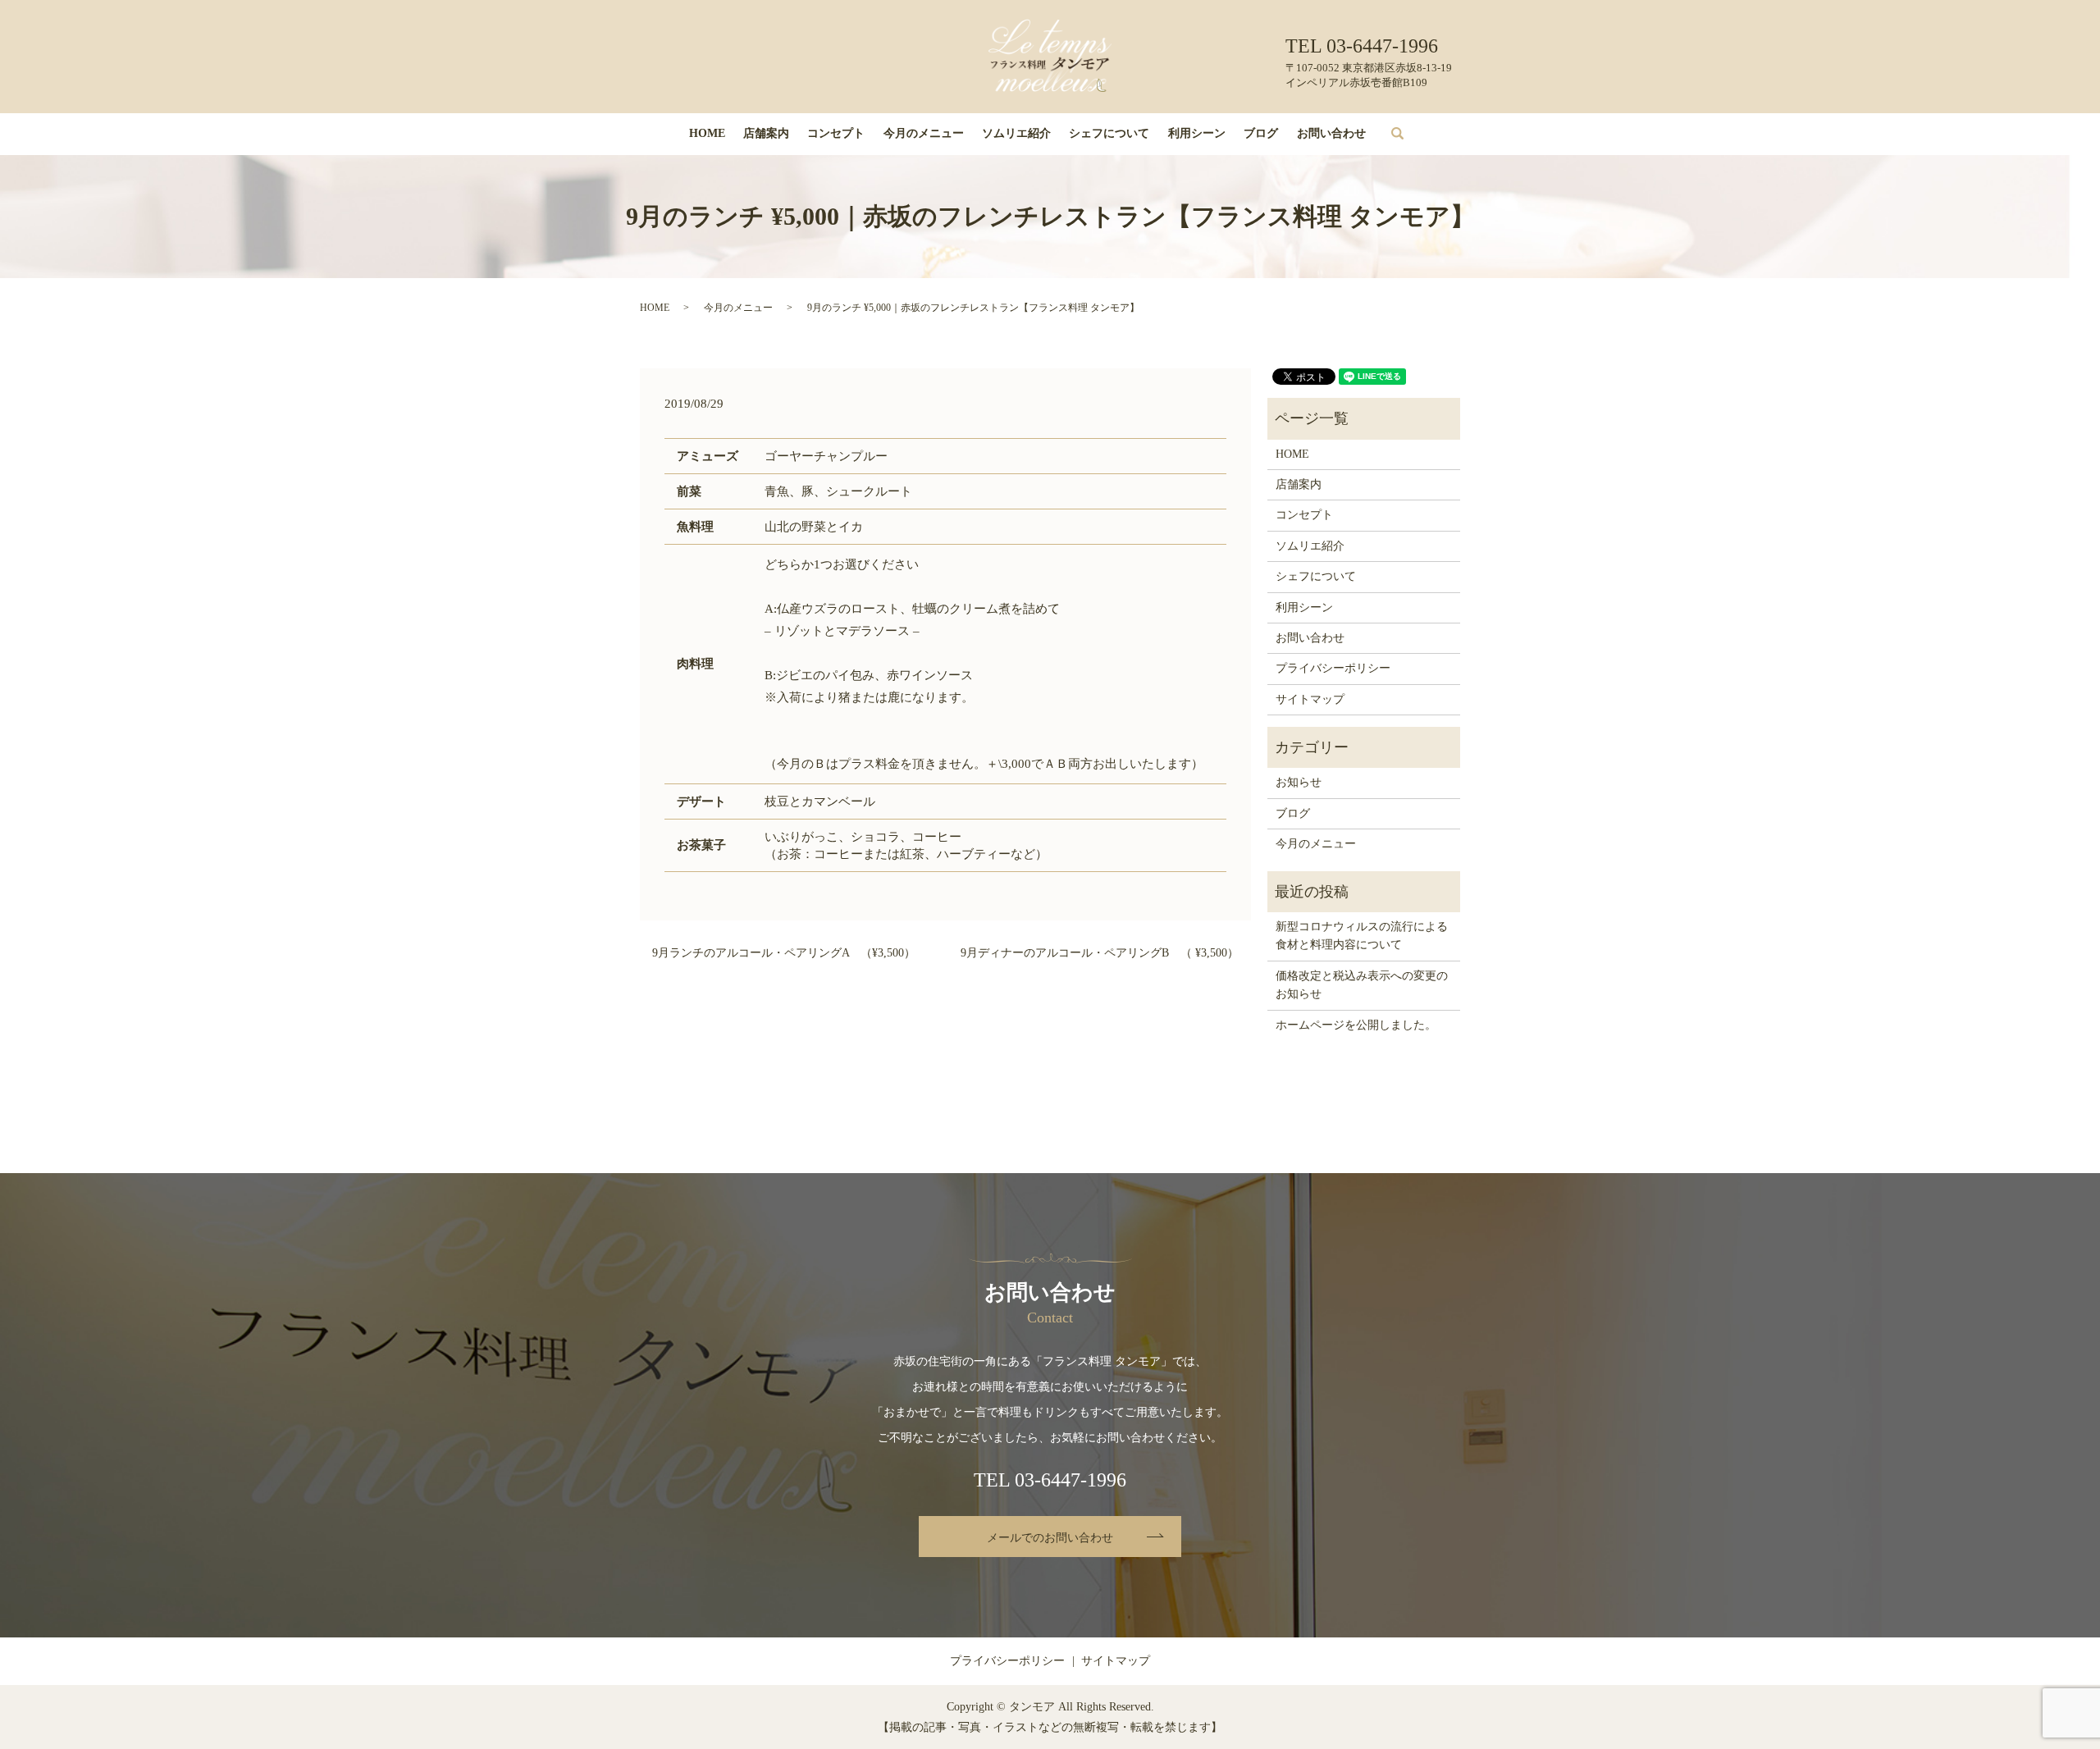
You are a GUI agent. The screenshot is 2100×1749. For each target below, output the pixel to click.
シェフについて (1109, 133)
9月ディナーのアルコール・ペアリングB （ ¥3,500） (1100, 953)
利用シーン (1197, 133)
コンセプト (836, 133)
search (1409, 134)
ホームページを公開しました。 (1356, 1025)
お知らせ (1299, 782)
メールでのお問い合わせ (1050, 1538)
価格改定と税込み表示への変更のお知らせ (1362, 985)
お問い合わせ (1331, 133)
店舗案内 (766, 133)
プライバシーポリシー (1333, 668)
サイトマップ (1310, 699)
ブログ (1261, 133)
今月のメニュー (924, 133)
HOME (707, 133)
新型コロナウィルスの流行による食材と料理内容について (1362, 936)
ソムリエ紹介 (1016, 133)
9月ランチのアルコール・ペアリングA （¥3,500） (784, 953)
